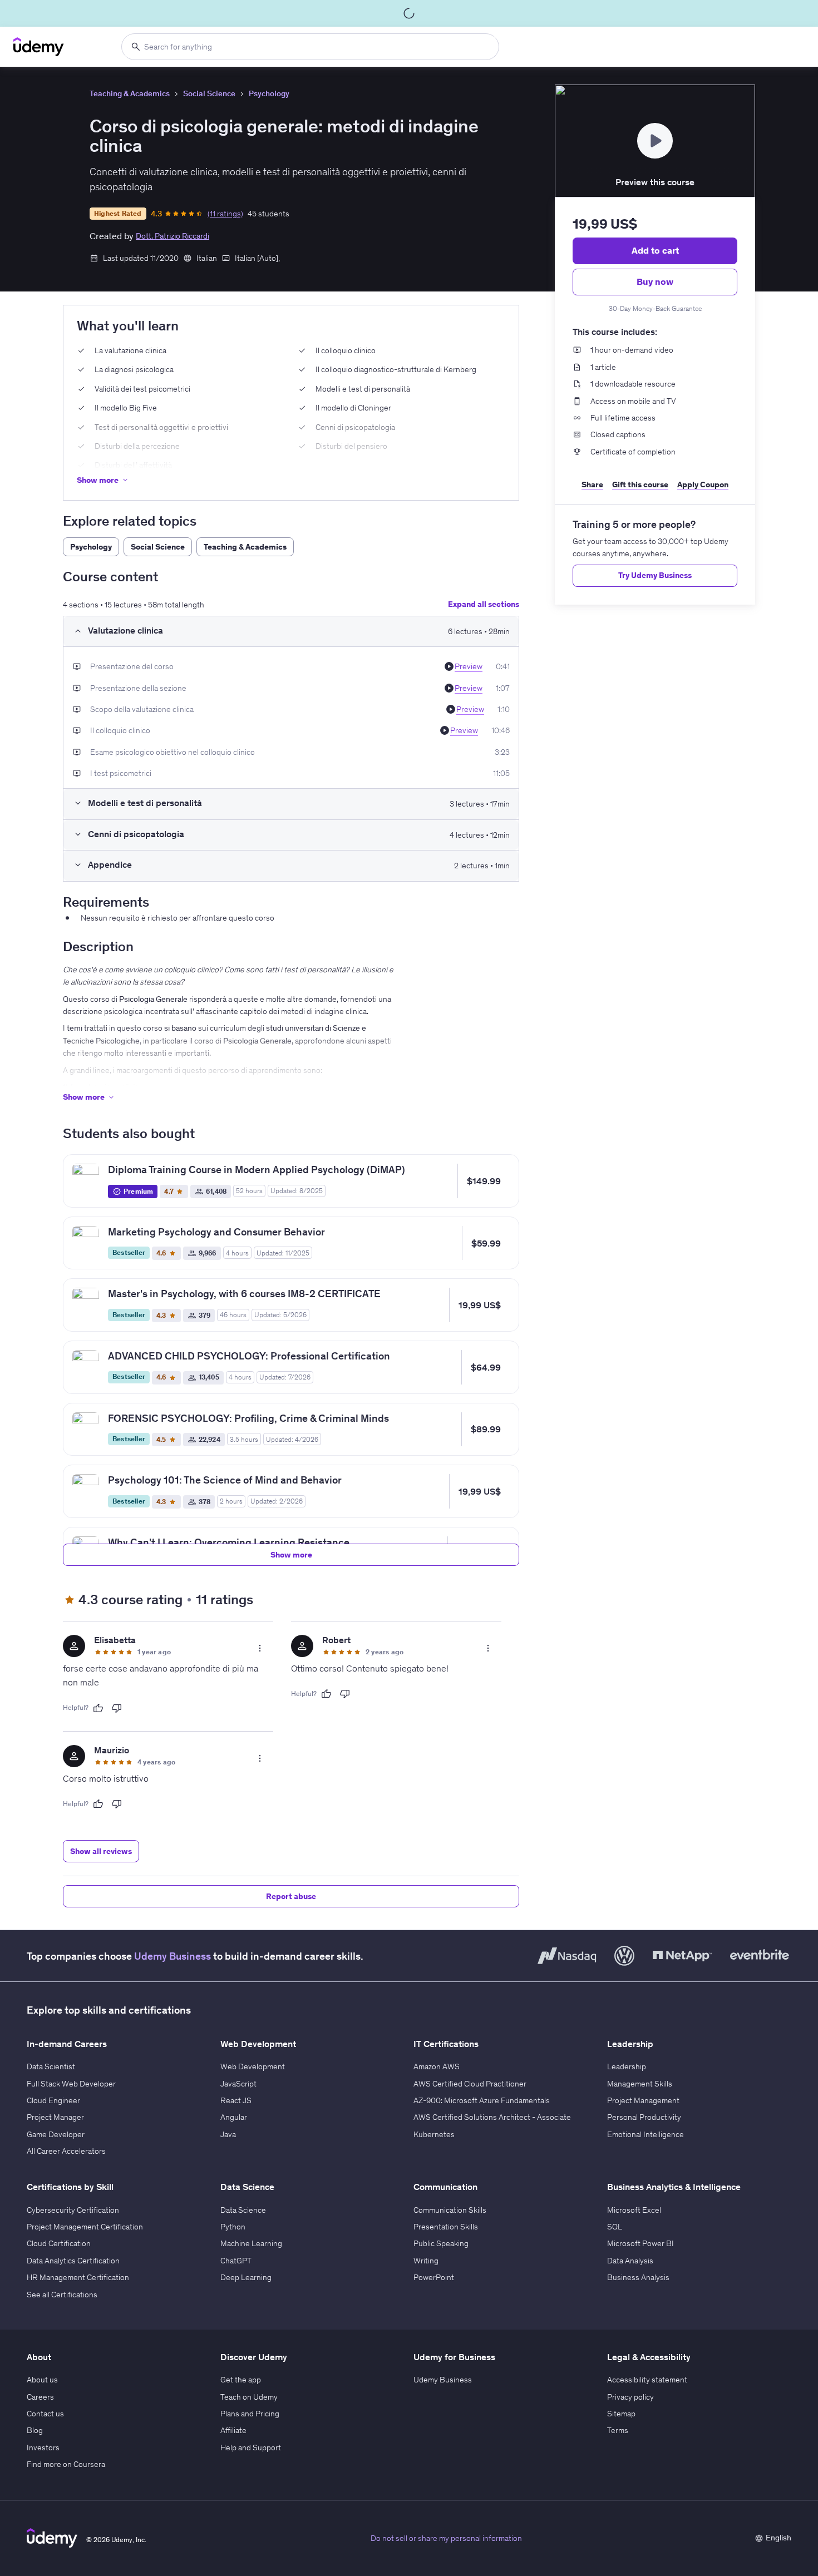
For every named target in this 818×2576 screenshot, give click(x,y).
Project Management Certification (85, 2227)
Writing (426, 2261)
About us (42, 2380)
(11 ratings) (225, 214)
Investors (43, 2448)
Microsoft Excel (634, 2210)
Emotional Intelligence (645, 2134)
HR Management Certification (78, 2277)
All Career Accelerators (66, 2151)
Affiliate (233, 2430)
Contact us (45, 2414)
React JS (236, 2100)
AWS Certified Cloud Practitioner (470, 2084)
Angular (234, 2117)
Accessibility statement (647, 2380)
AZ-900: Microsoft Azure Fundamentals (482, 2100)
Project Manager (55, 2117)
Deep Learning (246, 2277)
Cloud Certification (59, 2243)
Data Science (243, 2210)
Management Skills (640, 2084)
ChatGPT (236, 2261)
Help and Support (251, 2448)
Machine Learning (251, 2243)
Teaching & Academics (130, 93)
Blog (35, 2430)
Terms (618, 2430)
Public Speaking (441, 2243)
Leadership (627, 2066)
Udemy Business (173, 1956)
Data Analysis (630, 2261)
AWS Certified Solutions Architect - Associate (492, 2117)
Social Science (209, 93)
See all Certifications (62, 2295)
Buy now (655, 281)
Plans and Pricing (250, 2414)
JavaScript (238, 2084)
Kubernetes (434, 2134)
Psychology (269, 93)
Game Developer (56, 2134)
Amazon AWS (437, 2066)
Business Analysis (638, 2277)
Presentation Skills (446, 2227)
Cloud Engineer (53, 2100)
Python (233, 2227)
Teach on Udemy (249, 2397)
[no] (117, 1708)
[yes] (98, 1708)
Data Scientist (51, 2066)
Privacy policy (630, 2397)
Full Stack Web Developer (71, 2084)
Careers (40, 2397)
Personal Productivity (644, 2117)
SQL (615, 2227)
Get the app (241, 2380)
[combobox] (310, 47)
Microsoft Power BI (640, 2243)
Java (228, 2134)
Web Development (253, 2066)
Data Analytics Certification (73, 2261)
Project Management (643, 2100)
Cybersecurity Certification (73, 2210)
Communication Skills (450, 2210)
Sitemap (621, 2414)
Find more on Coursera (66, 2464)
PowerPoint (434, 2277)
